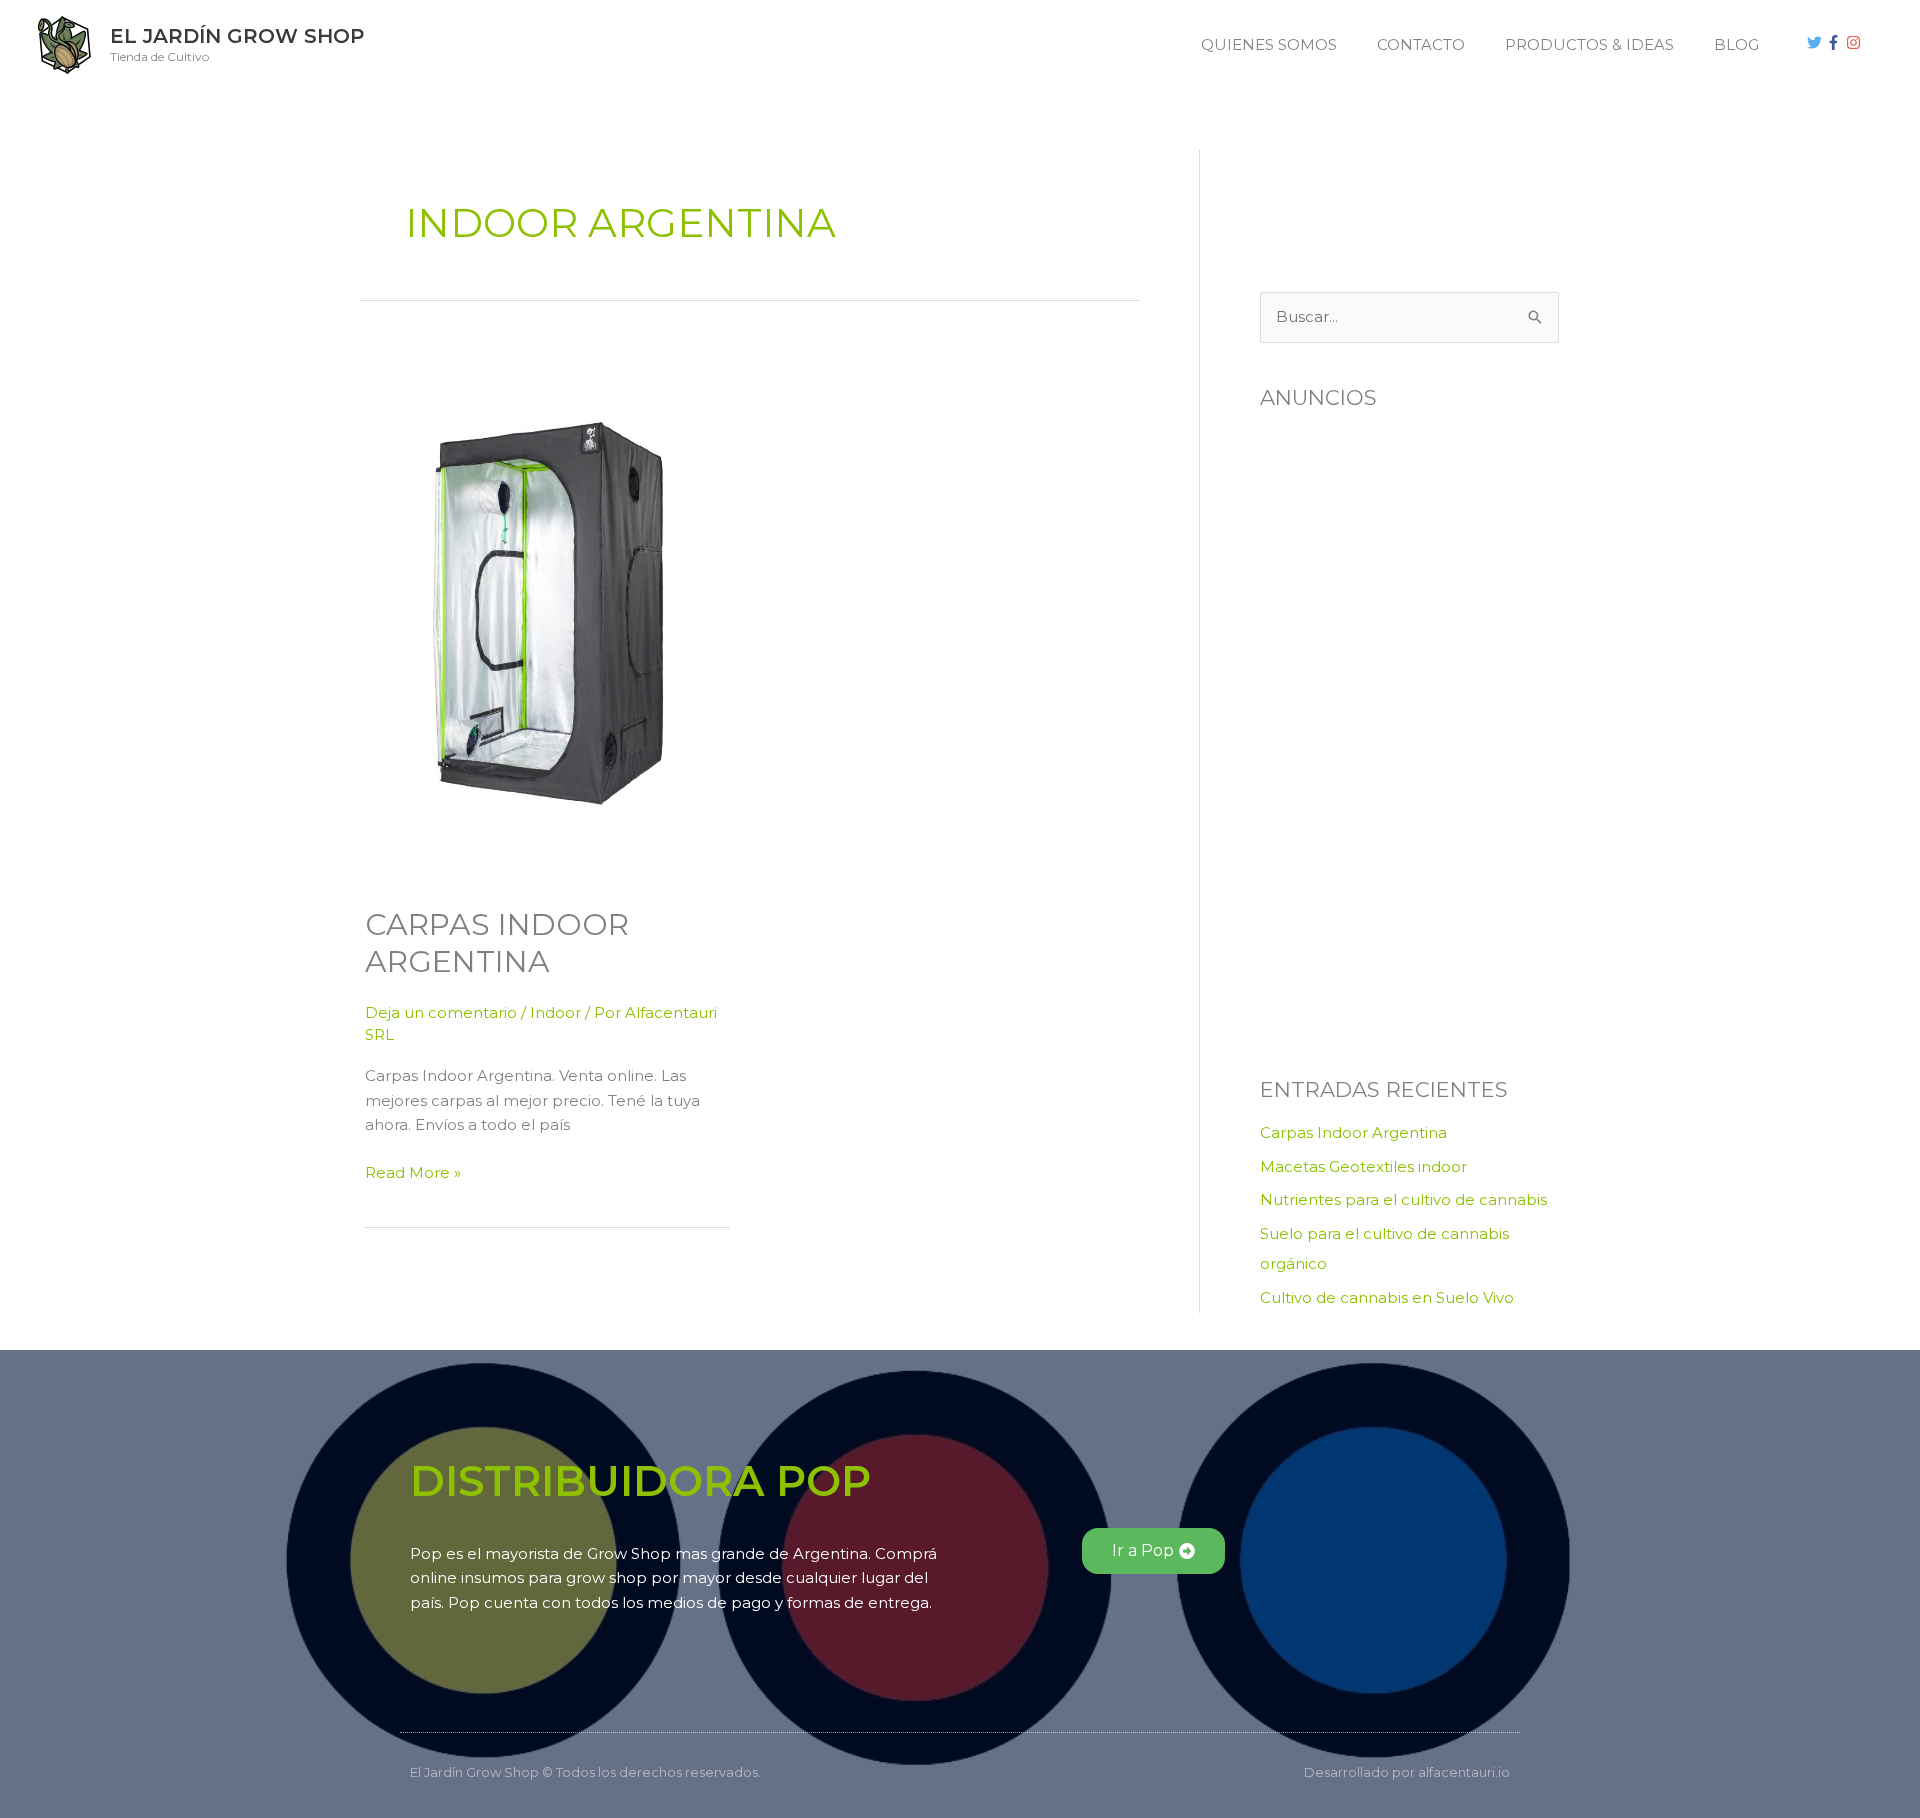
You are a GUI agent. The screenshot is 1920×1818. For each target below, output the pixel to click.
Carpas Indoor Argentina (497, 943)
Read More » (413, 1171)
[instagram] (1856, 42)
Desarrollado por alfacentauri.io (1407, 1772)
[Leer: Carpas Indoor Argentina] (547, 610)
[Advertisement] (1360, 195)
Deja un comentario (441, 1012)
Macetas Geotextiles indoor (1363, 1166)
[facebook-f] (1836, 42)
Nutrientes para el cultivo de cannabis (1403, 1199)
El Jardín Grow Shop (237, 36)
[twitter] (1817, 42)
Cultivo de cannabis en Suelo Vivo (1387, 1297)
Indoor (555, 1012)
